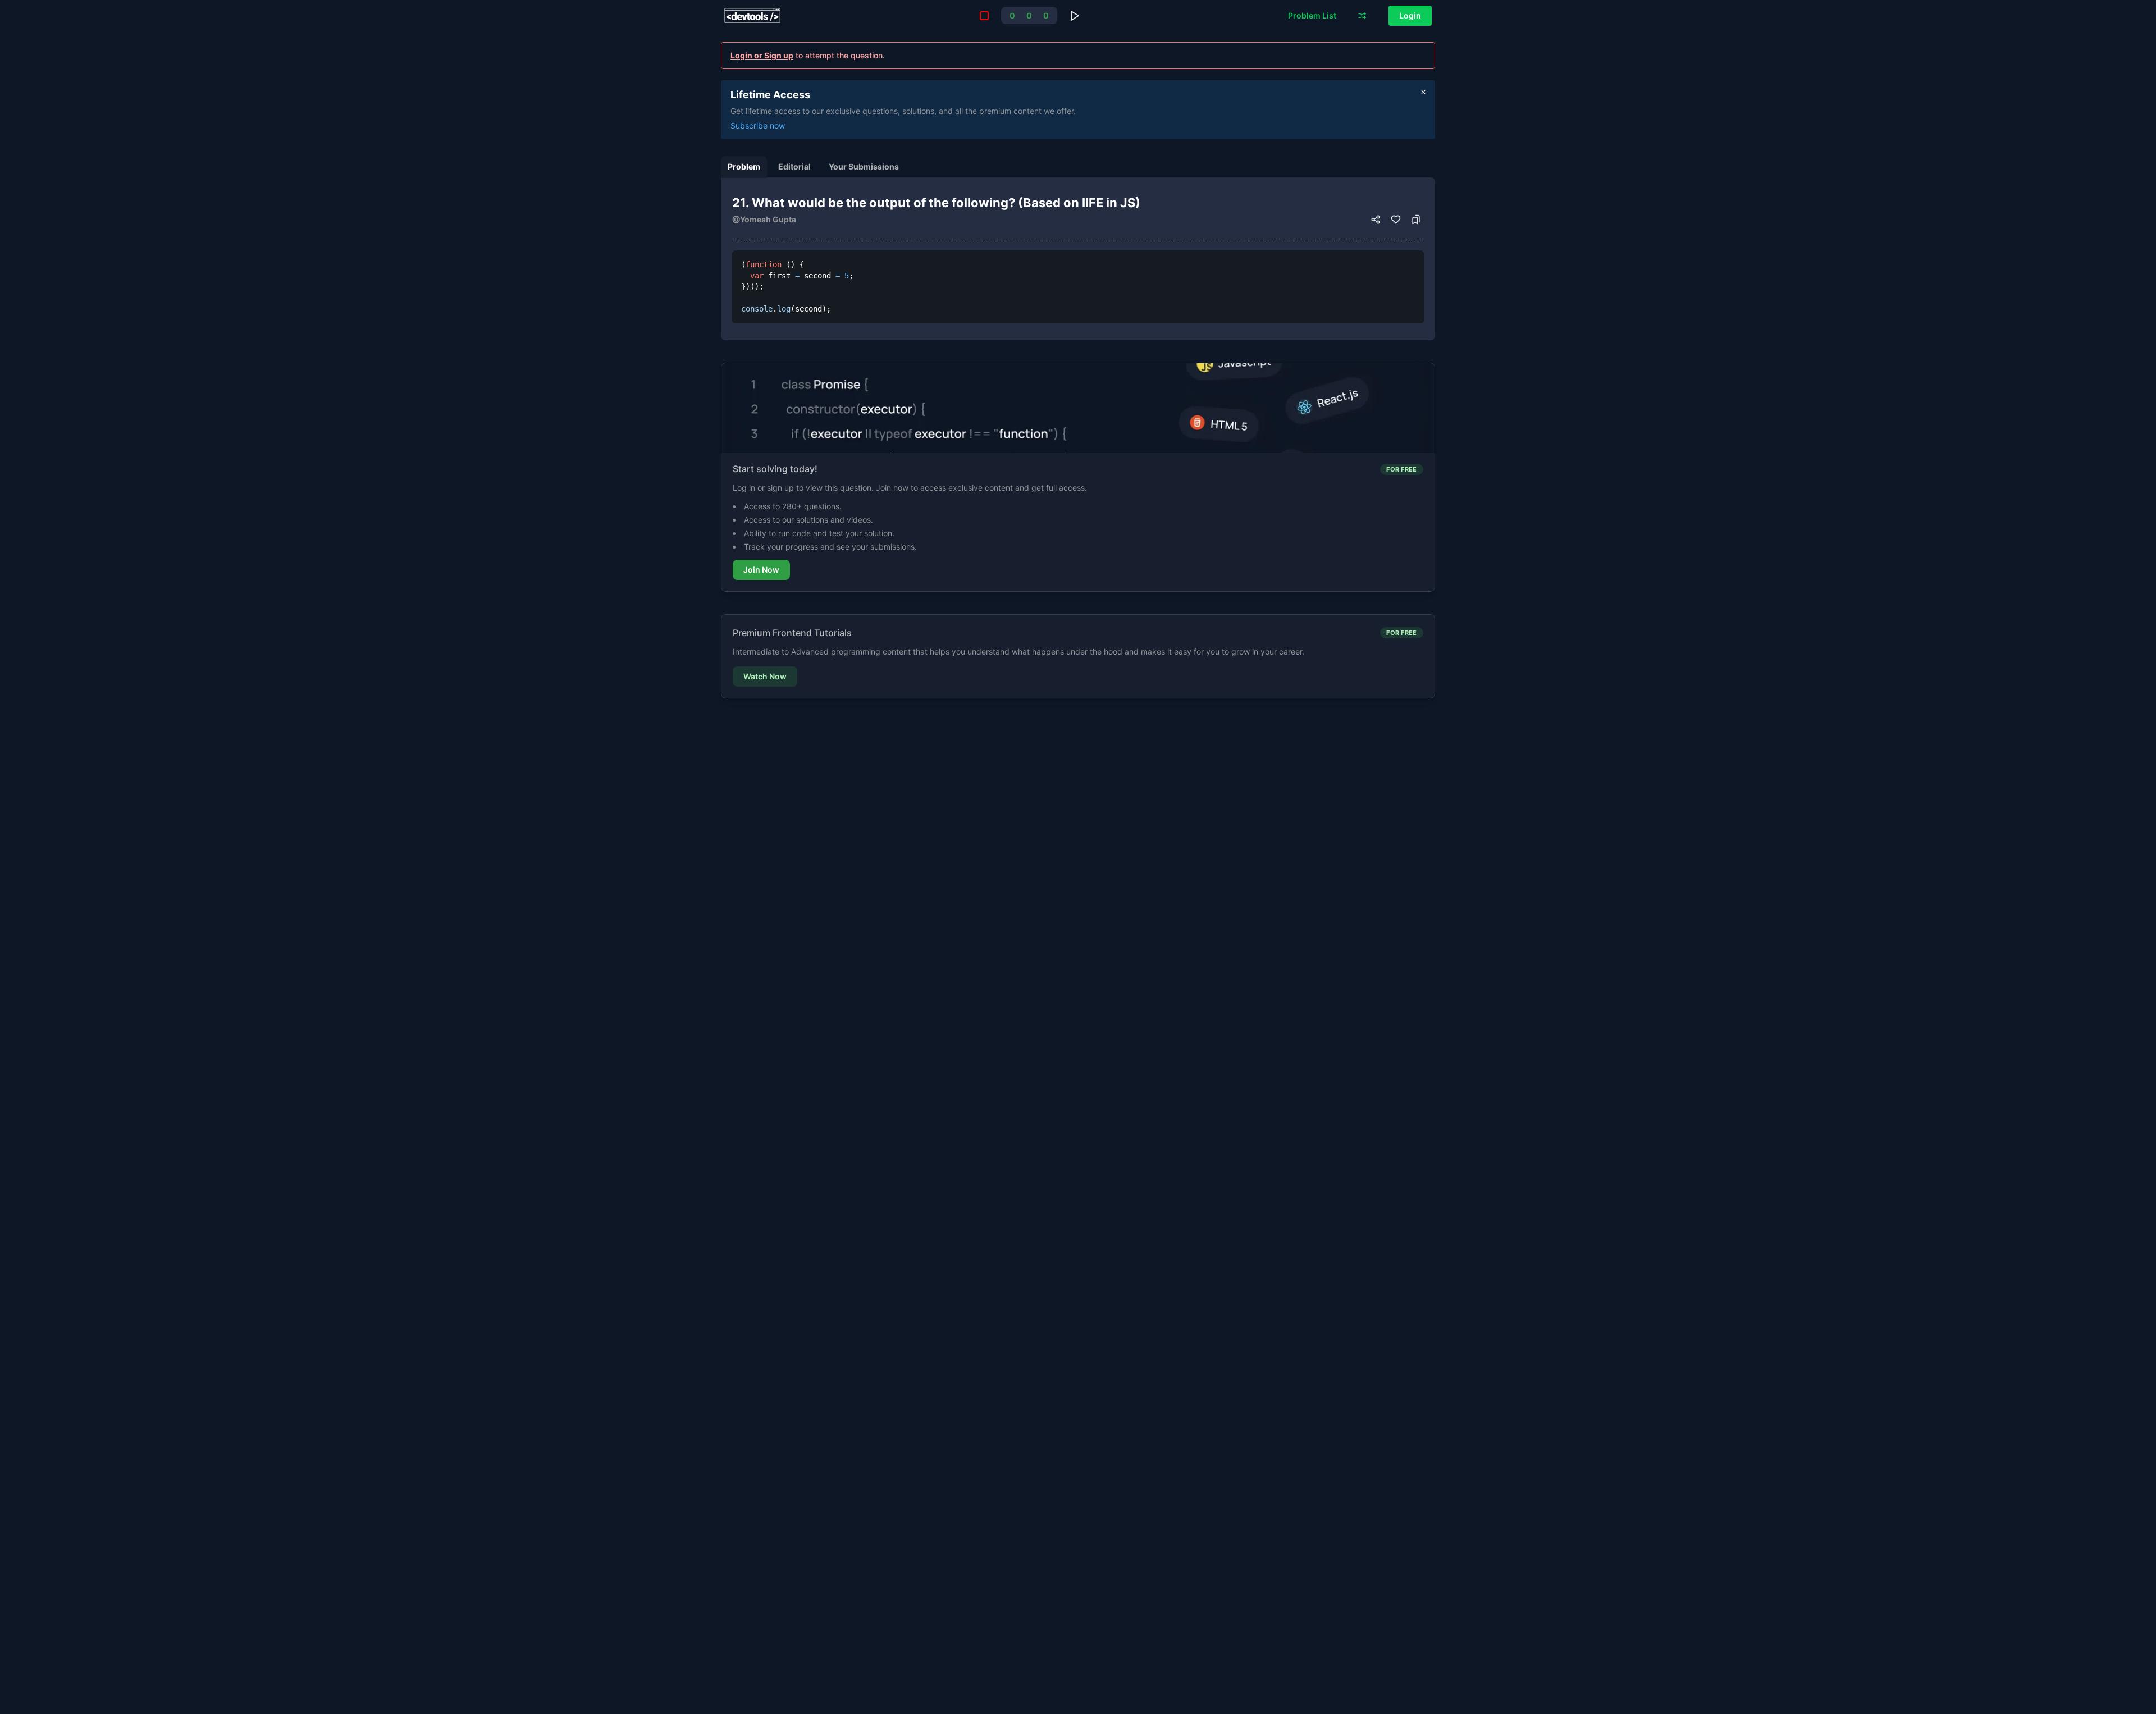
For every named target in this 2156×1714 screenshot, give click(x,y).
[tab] (744, 167)
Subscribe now (758, 125)
